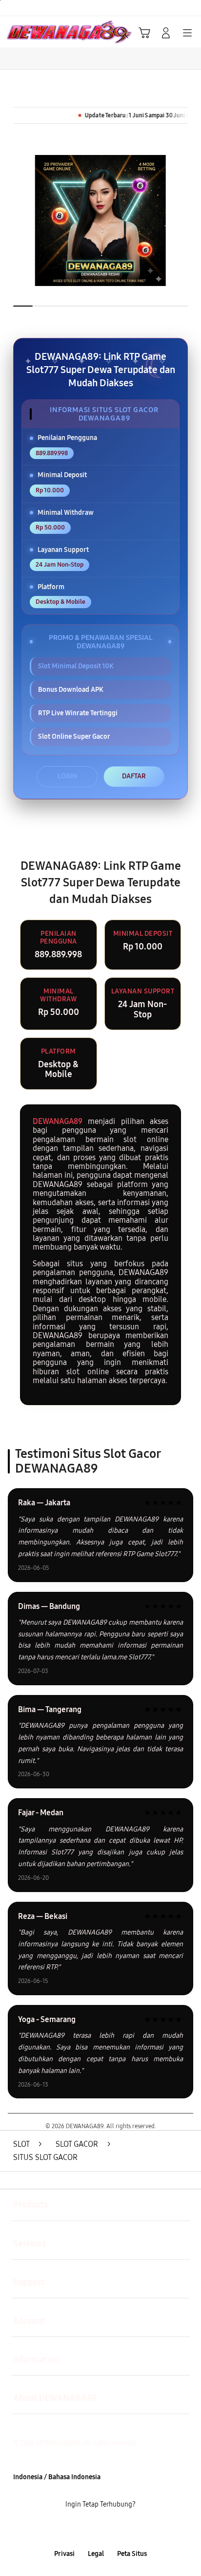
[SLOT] (30, 32)
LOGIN (67, 776)
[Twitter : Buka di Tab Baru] (89, 2529)
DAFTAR (134, 776)
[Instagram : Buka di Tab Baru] (111, 2529)
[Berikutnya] (190, 220)
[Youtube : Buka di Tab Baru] (134, 2529)
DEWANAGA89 (58, 1121)
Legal (96, 2554)
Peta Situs (132, 2554)
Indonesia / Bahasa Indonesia (57, 2477)
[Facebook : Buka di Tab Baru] (67, 2529)
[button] (144, 33)
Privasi (64, 2554)
